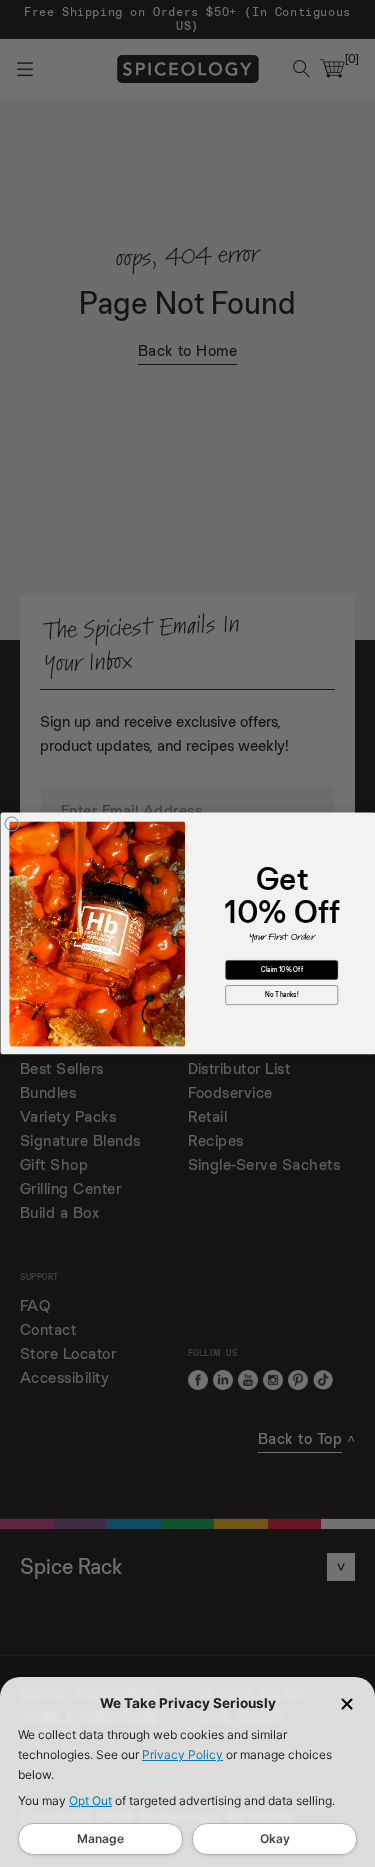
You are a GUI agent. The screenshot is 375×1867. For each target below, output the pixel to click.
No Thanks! (281, 995)
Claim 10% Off (281, 970)
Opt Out (90, 1800)
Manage (100, 1838)
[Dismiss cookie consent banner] (347, 1704)
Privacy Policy (182, 1754)
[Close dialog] (12, 824)
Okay (275, 1838)
